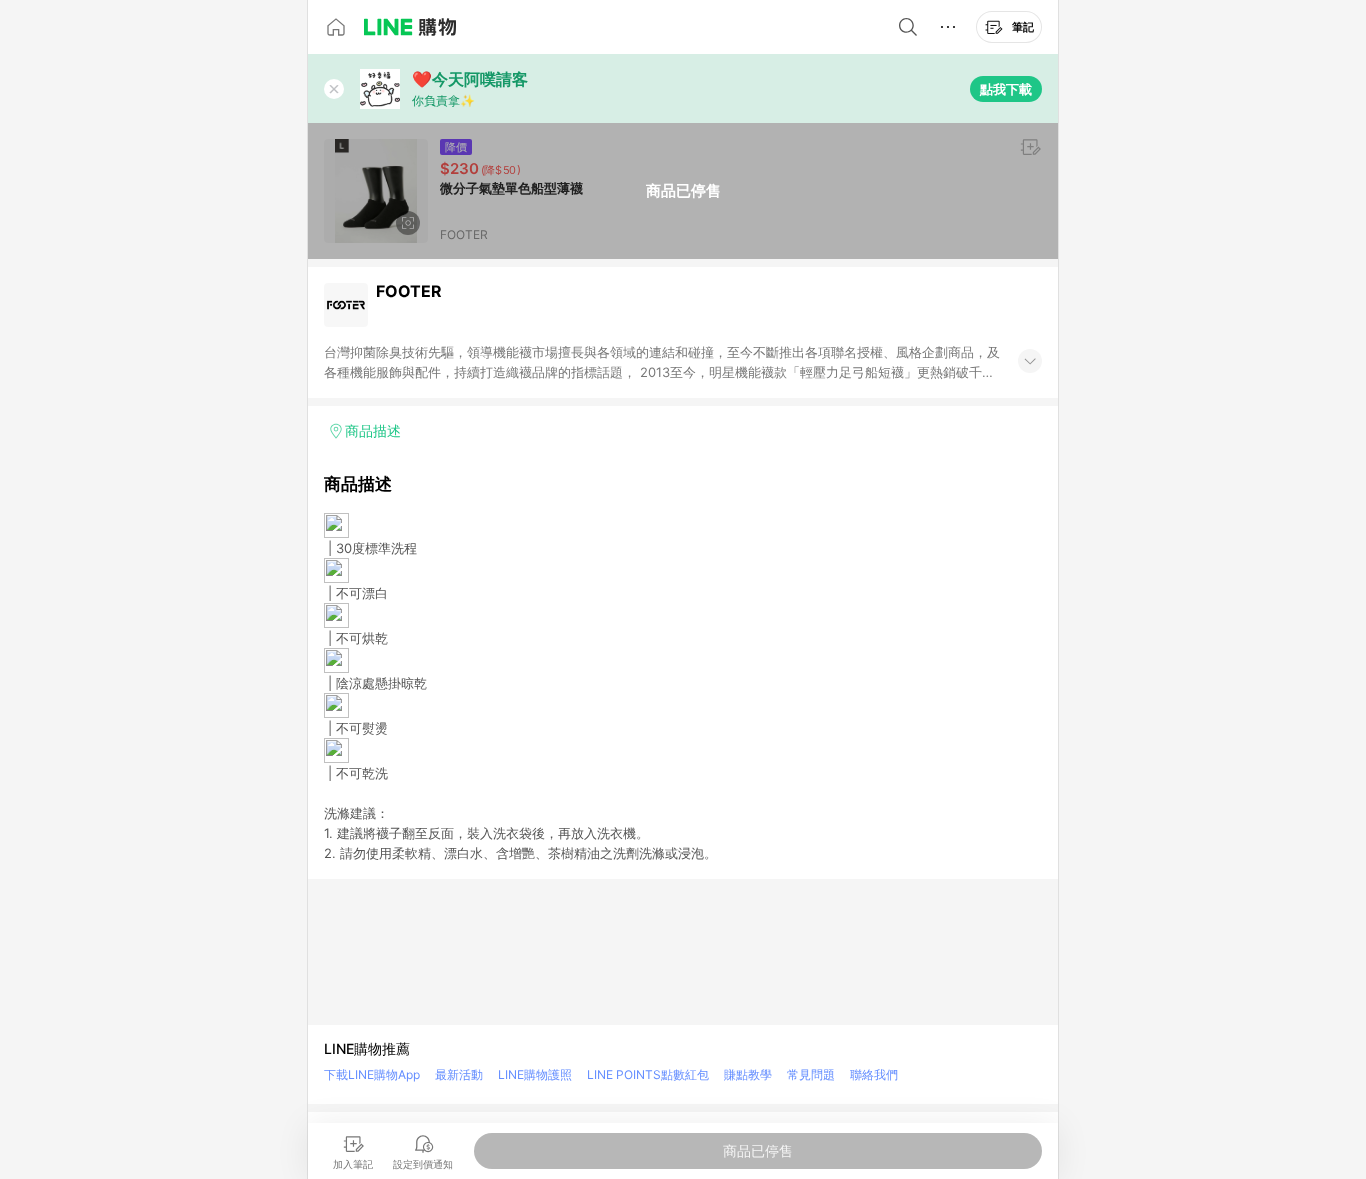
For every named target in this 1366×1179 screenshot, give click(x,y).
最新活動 (459, 1074)
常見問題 (811, 1074)
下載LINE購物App (372, 1074)
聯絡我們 (874, 1074)
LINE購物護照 (535, 1074)
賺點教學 (748, 1074)
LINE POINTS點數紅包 (648, 1074)
